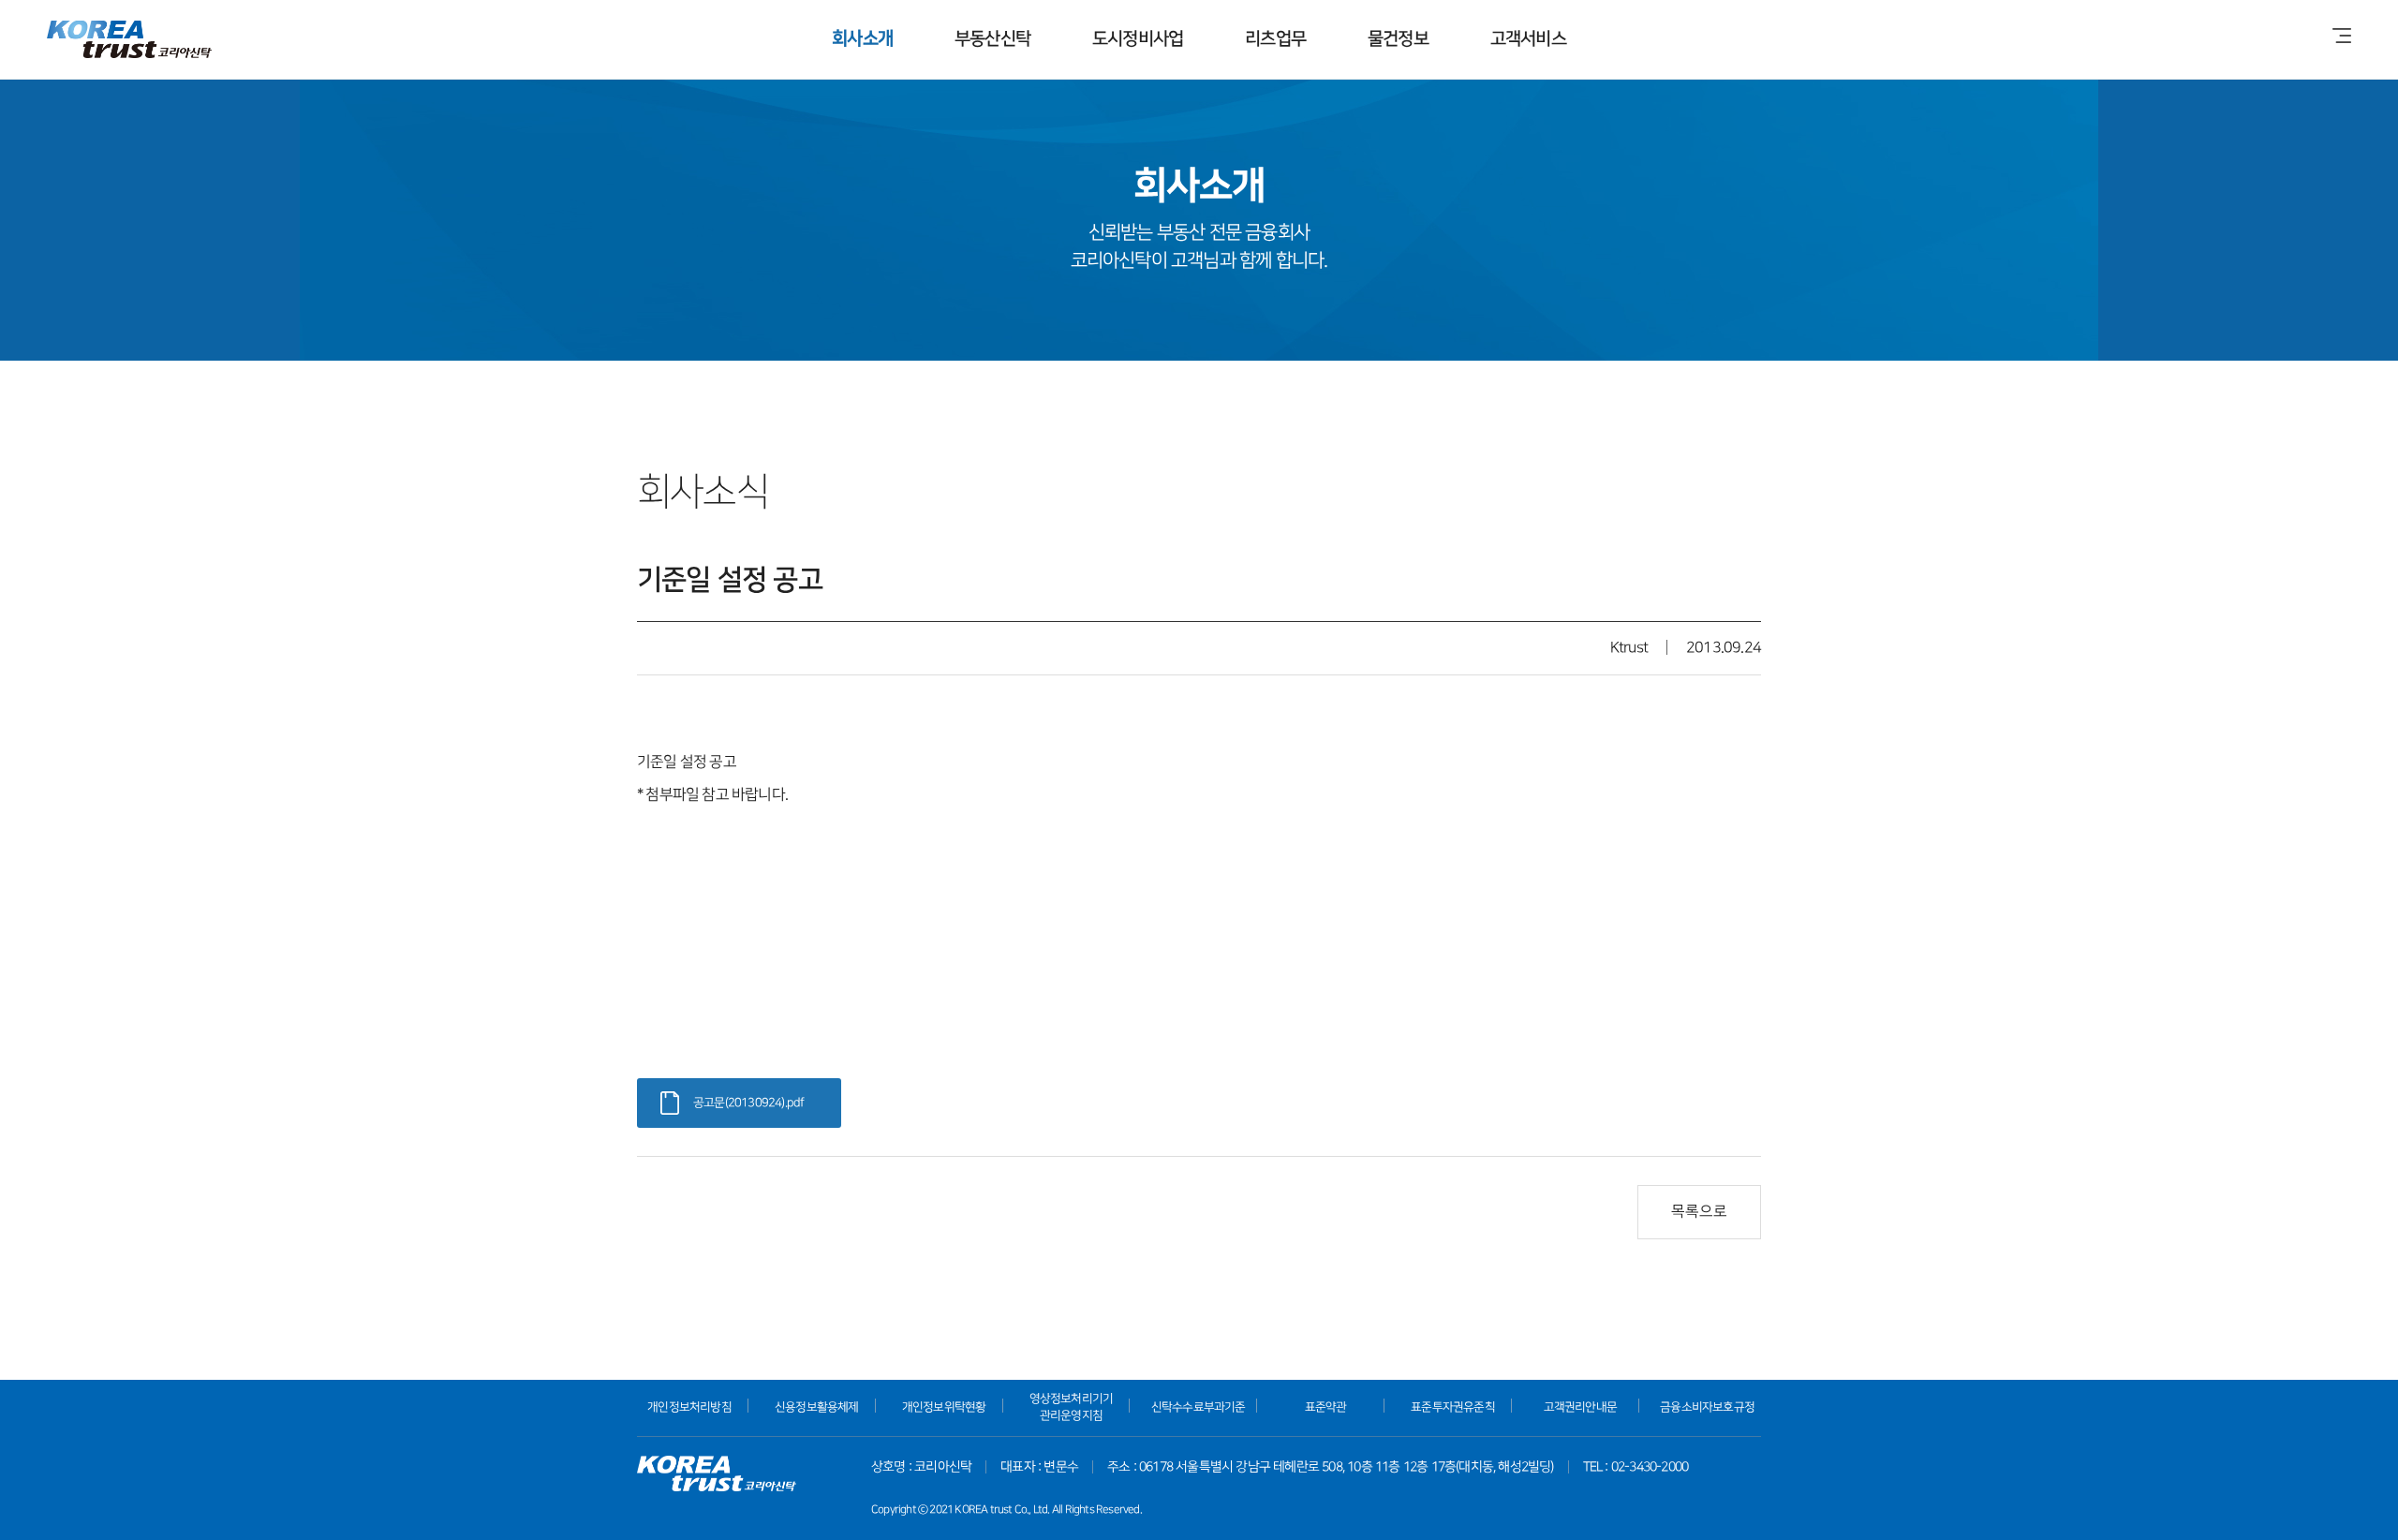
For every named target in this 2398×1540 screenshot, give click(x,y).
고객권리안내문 (1580, 1407)
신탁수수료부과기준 (1199, 1407)
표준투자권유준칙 (1453, 1407)
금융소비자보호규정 (1707, 1407)
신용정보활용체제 (817, 1407)
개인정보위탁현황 (944, 1407)
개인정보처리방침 (689, 1407)
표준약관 (1326, 1407)
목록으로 (1699, 1211)
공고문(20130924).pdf (748, 1103)
